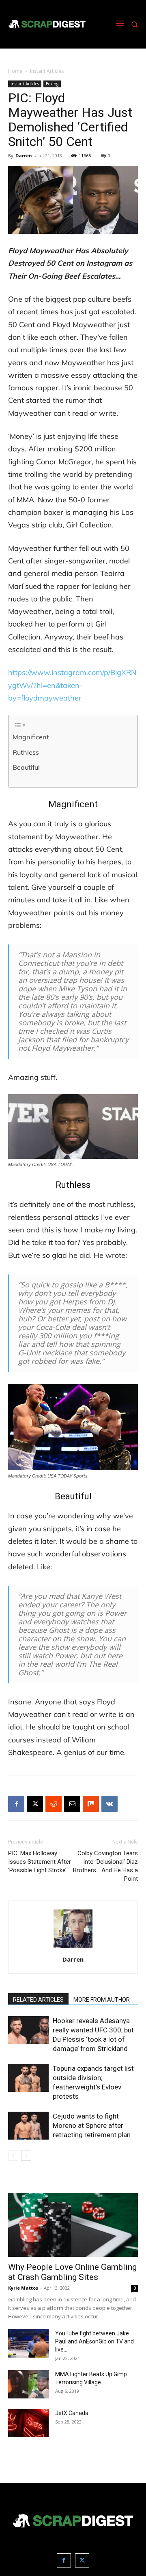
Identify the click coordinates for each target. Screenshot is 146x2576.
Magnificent (31, 737)
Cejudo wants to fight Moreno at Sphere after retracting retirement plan (92, 2125)
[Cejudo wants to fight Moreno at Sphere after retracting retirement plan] (28, 2126)
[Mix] (91, 1804)
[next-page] (26, 2156)
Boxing (52, 84)
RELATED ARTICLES (38, 2000)
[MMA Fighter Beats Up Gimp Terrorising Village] (28, 2384)
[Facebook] (16, 1804)
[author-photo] (73, 1948)
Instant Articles (47, 71)
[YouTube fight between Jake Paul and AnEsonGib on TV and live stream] (28, 2343)
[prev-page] (13, 2156)
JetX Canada (72, 2413)
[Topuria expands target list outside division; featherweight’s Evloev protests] (28, 2078)
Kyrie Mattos (23, 2288)
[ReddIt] (54, 1804)
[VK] (109, 1804)
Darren (24, 156)
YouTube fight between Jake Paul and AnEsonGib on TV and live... (94, 2341)
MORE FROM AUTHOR (102, 2000)
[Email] (72, 1804)
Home (15, 71)
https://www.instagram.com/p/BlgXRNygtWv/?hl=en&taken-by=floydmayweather (72, 685)
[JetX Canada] (28, 2423)
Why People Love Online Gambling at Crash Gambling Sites (72, 2272)
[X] (35, 1804)
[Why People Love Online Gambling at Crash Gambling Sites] (73, 2225)
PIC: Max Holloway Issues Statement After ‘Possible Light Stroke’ (40, 1862)
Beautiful (26, 767)
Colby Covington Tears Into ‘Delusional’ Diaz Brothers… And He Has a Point (105, 1866)
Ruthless (26, 752)
